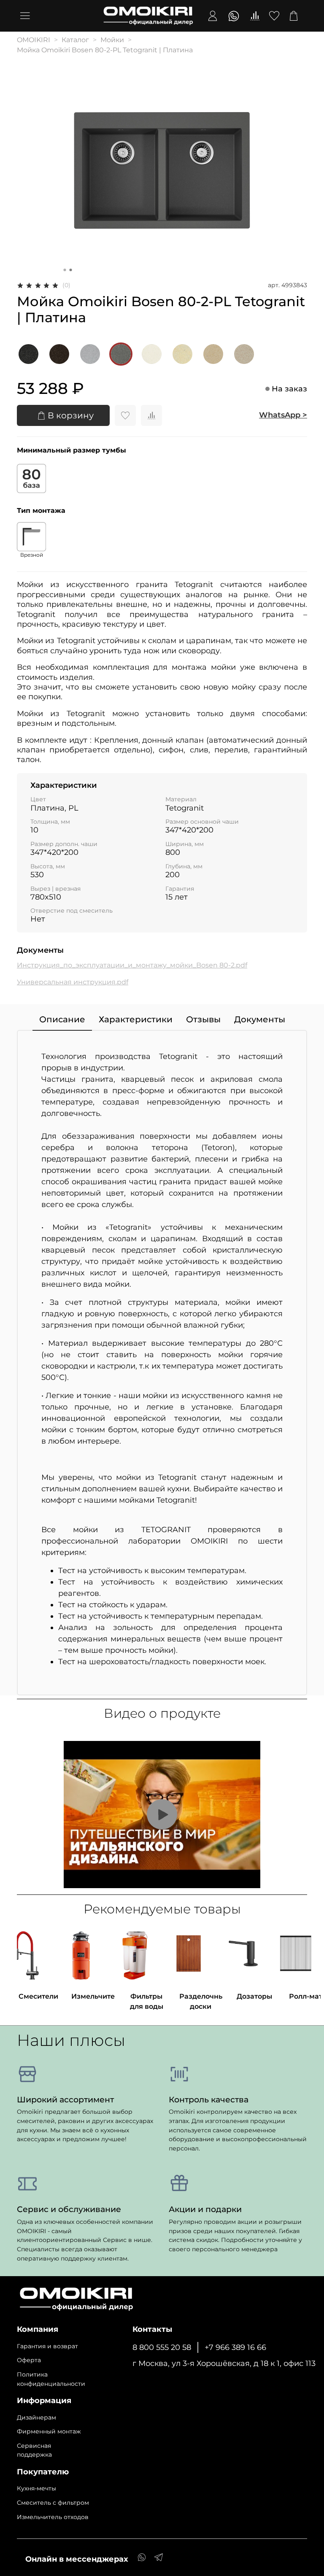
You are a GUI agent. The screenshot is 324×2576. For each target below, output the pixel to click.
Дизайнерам (36, 2417)
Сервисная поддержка (34, 2450)
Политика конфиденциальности (51, 2379)
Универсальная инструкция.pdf (73, 982)
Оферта (29, 2360)
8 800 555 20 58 (162, 2347)
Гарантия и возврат (47, 2346)
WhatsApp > (283, 415)
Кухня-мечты (36, 2488)
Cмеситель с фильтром (53, 2503)
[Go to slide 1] (65, 270)
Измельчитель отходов (53, 2517)
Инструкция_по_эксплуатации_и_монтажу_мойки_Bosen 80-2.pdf (132, 965)
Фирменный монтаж (49, 2431)
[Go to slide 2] (71, 270)
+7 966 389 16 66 (235, 2347)
